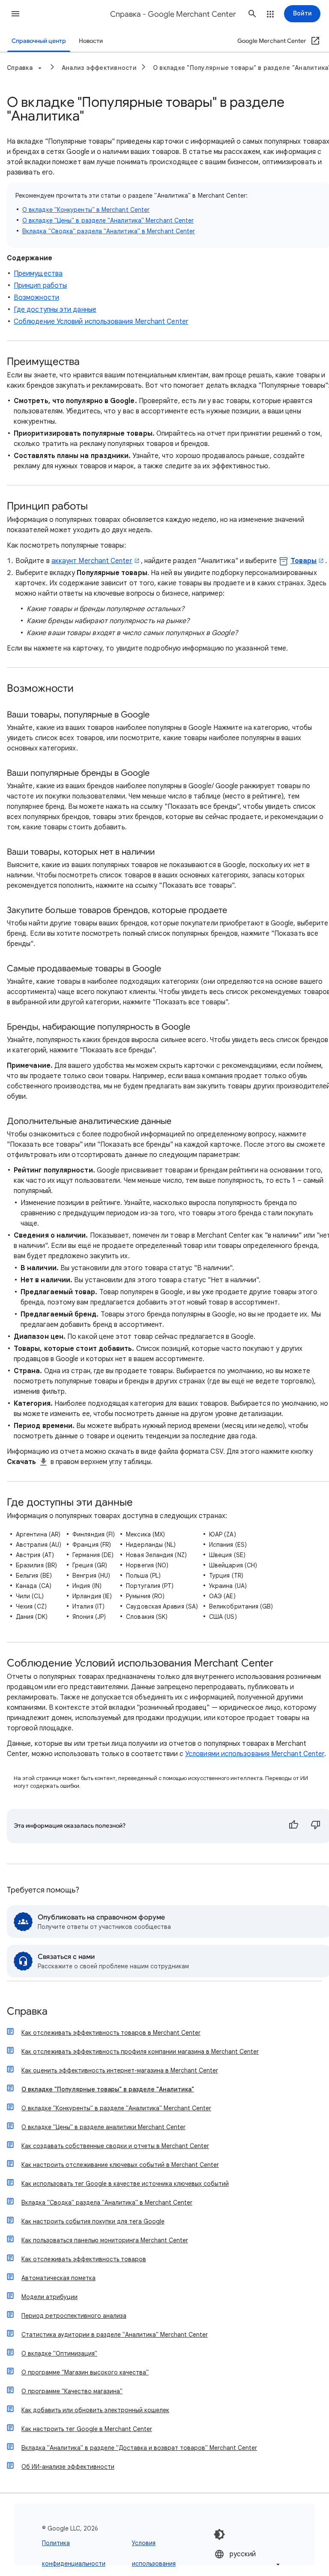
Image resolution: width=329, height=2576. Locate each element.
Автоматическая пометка (58, 2278)
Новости (91, 41)
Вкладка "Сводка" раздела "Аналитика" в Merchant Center (109, 231)
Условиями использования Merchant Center (255, 1754)
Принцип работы (40, 286)
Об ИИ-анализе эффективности (68, 2467)
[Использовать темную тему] (219, 2534)
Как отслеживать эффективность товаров (84, 2259)
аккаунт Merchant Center (92, 561)
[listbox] (248, 2559)
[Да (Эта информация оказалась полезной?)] (293, 1826)
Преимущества (38, 274)
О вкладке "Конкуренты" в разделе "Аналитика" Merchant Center (116, 2108)
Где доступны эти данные (55, 310)
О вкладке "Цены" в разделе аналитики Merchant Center (103, 2127)
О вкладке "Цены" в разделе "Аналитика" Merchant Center (108, 220)
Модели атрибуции (49, 2297)
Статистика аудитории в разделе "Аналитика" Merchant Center (115, 2335)
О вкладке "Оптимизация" (59, 2353)
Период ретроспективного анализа (74, 2316)
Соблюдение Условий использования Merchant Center (101, 322)
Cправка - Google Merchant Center (173, 14)
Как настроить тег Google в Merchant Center (87, 2429)
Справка (27, 2012)
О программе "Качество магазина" (72, 2391)
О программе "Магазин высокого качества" (85, 2372)
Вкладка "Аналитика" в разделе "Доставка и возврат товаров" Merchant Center (139, 2448)
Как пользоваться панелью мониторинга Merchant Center (105, 2240)
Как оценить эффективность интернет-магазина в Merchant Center (120, 2070)
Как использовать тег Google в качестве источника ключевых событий (125, 2184)
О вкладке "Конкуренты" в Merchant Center (86, 210)
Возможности (36, 298)
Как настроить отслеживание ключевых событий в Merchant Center (120, 2165)
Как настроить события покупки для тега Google (93, 2221)
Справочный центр (39, 41)
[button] (15, 14)
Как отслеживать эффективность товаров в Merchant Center (111, 2033)
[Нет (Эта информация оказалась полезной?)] (316, 1826)
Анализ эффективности (99, 68)
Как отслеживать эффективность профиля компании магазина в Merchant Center (140, 2052)
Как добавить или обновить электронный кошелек (95, 2410)
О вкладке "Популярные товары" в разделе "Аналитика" (108, 2089)
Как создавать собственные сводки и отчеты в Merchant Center (115, 2146)
